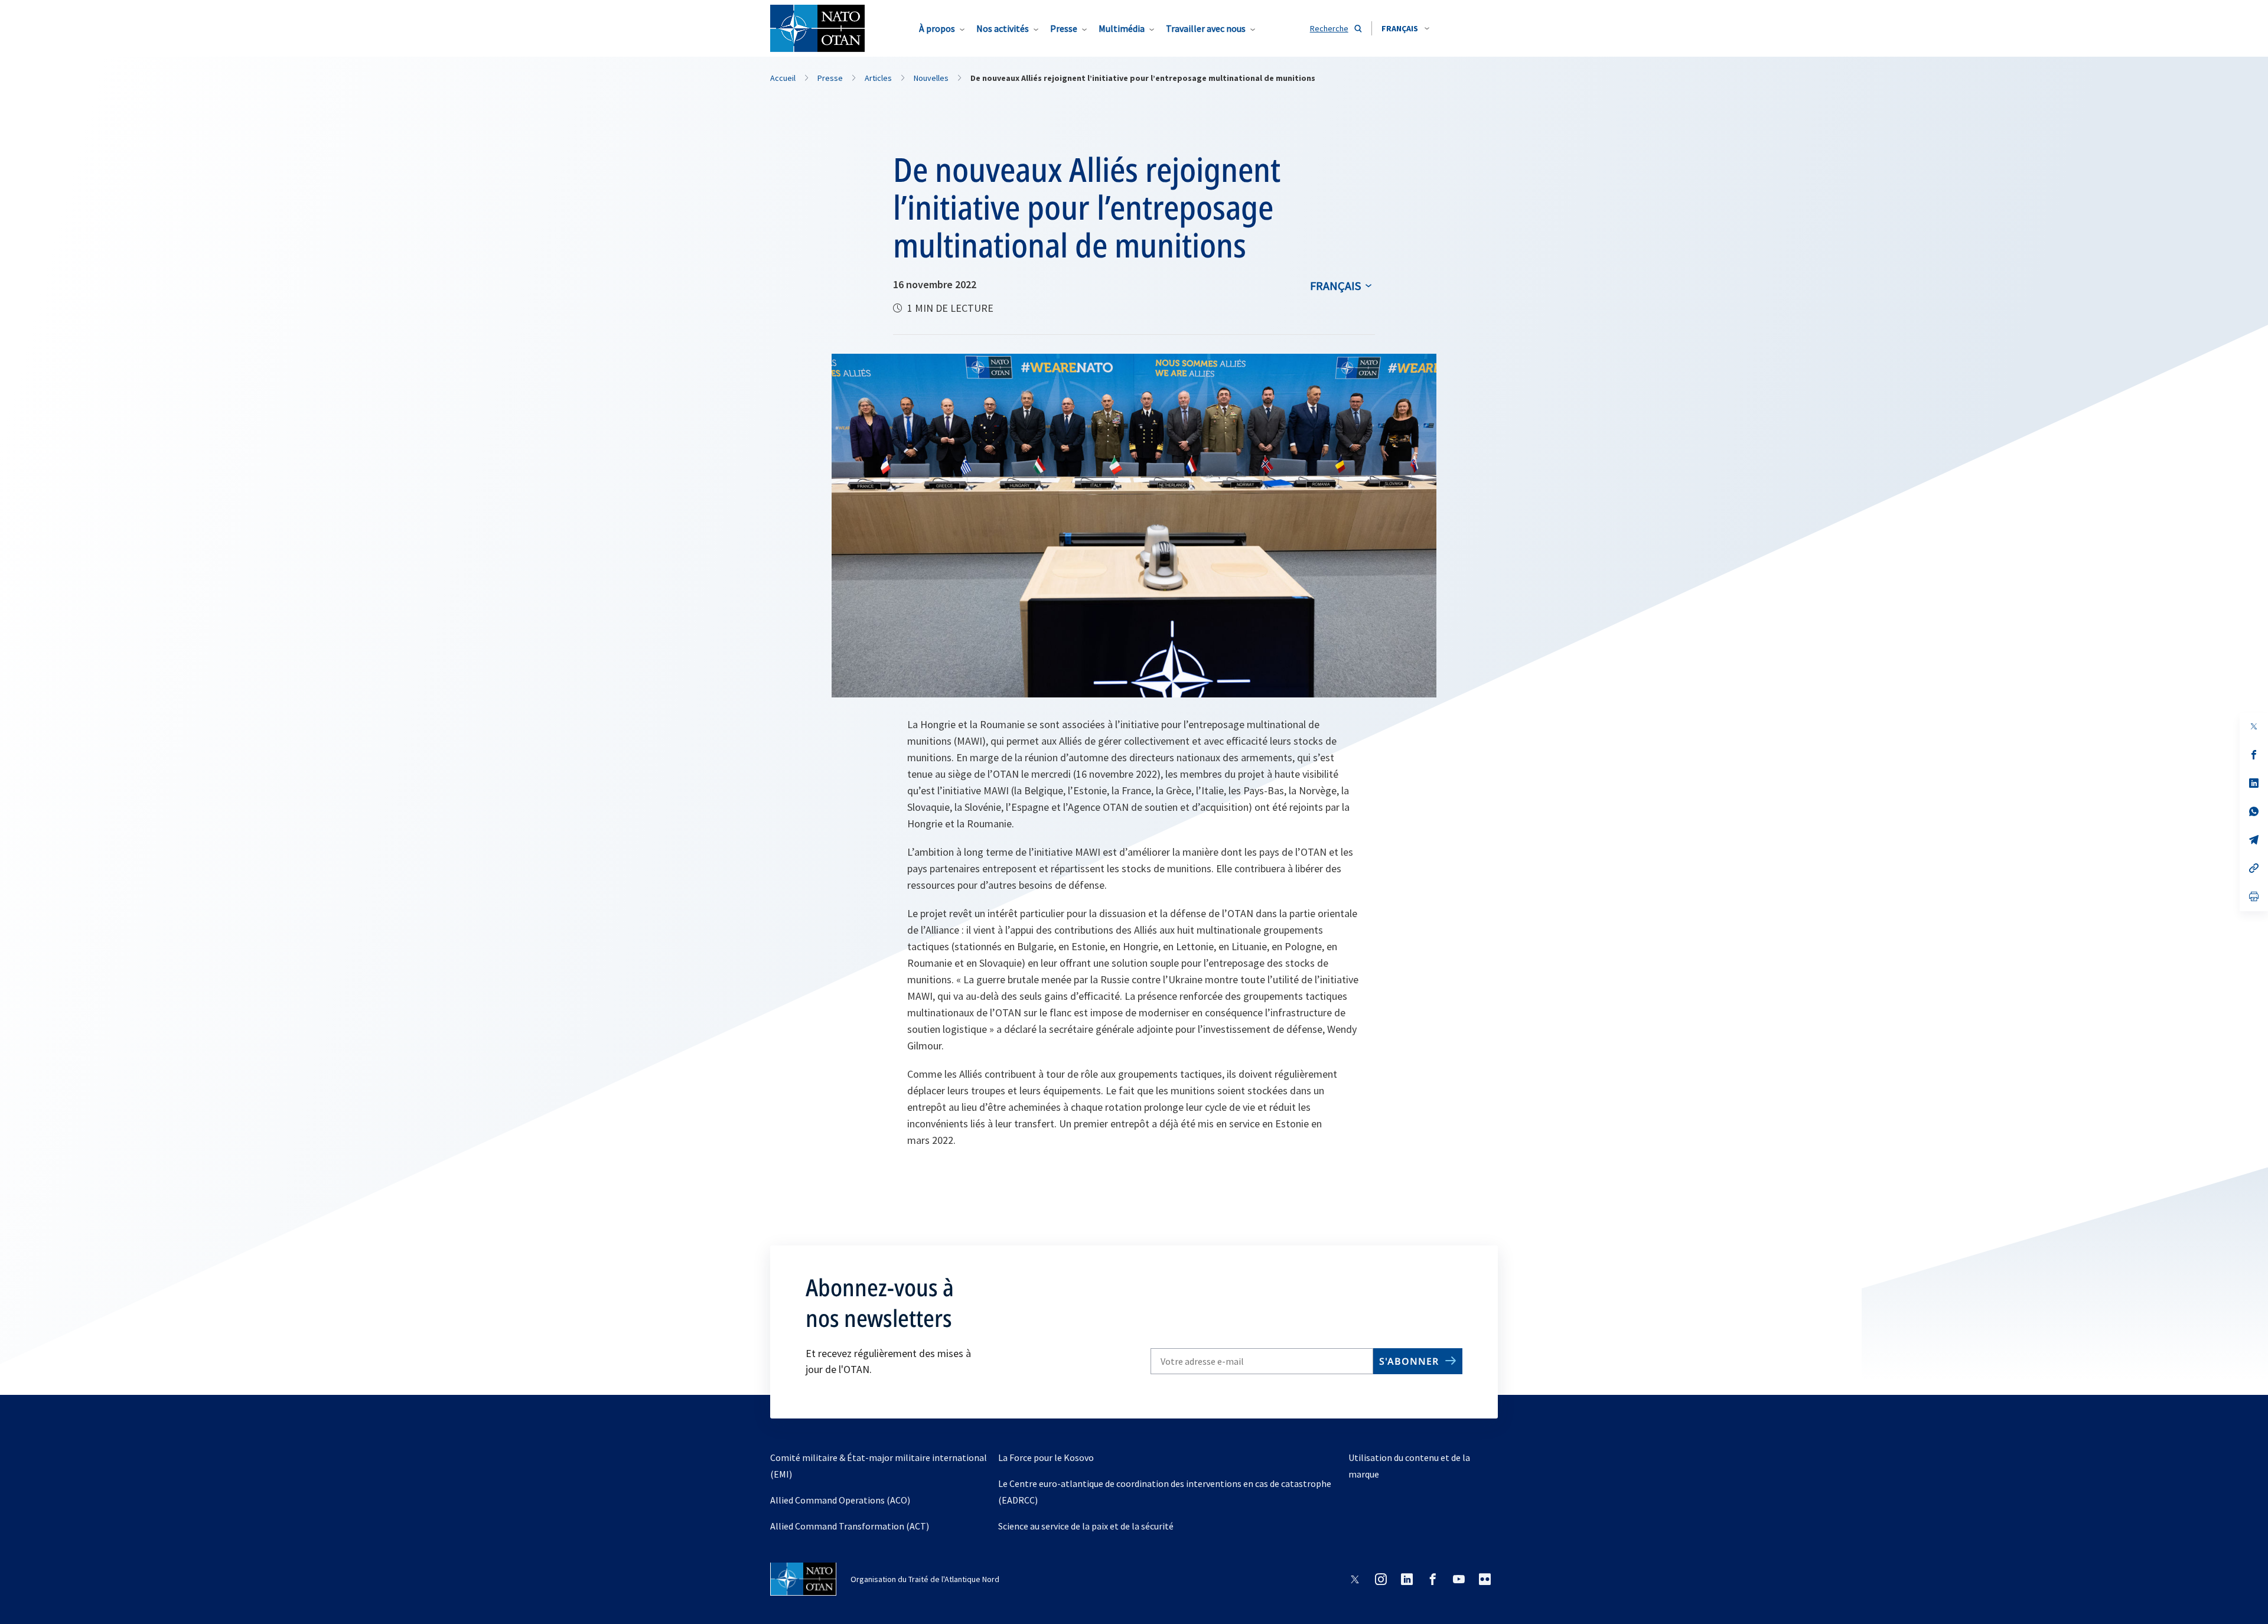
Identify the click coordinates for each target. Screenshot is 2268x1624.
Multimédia (1122, 28)
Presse (1064, 28)
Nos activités (1003, 28)
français (1335, 286)
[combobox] (1405, 28)
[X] (2254, 726)
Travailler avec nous (1206, 28)
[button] (1405, 28)
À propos (937, 28)
